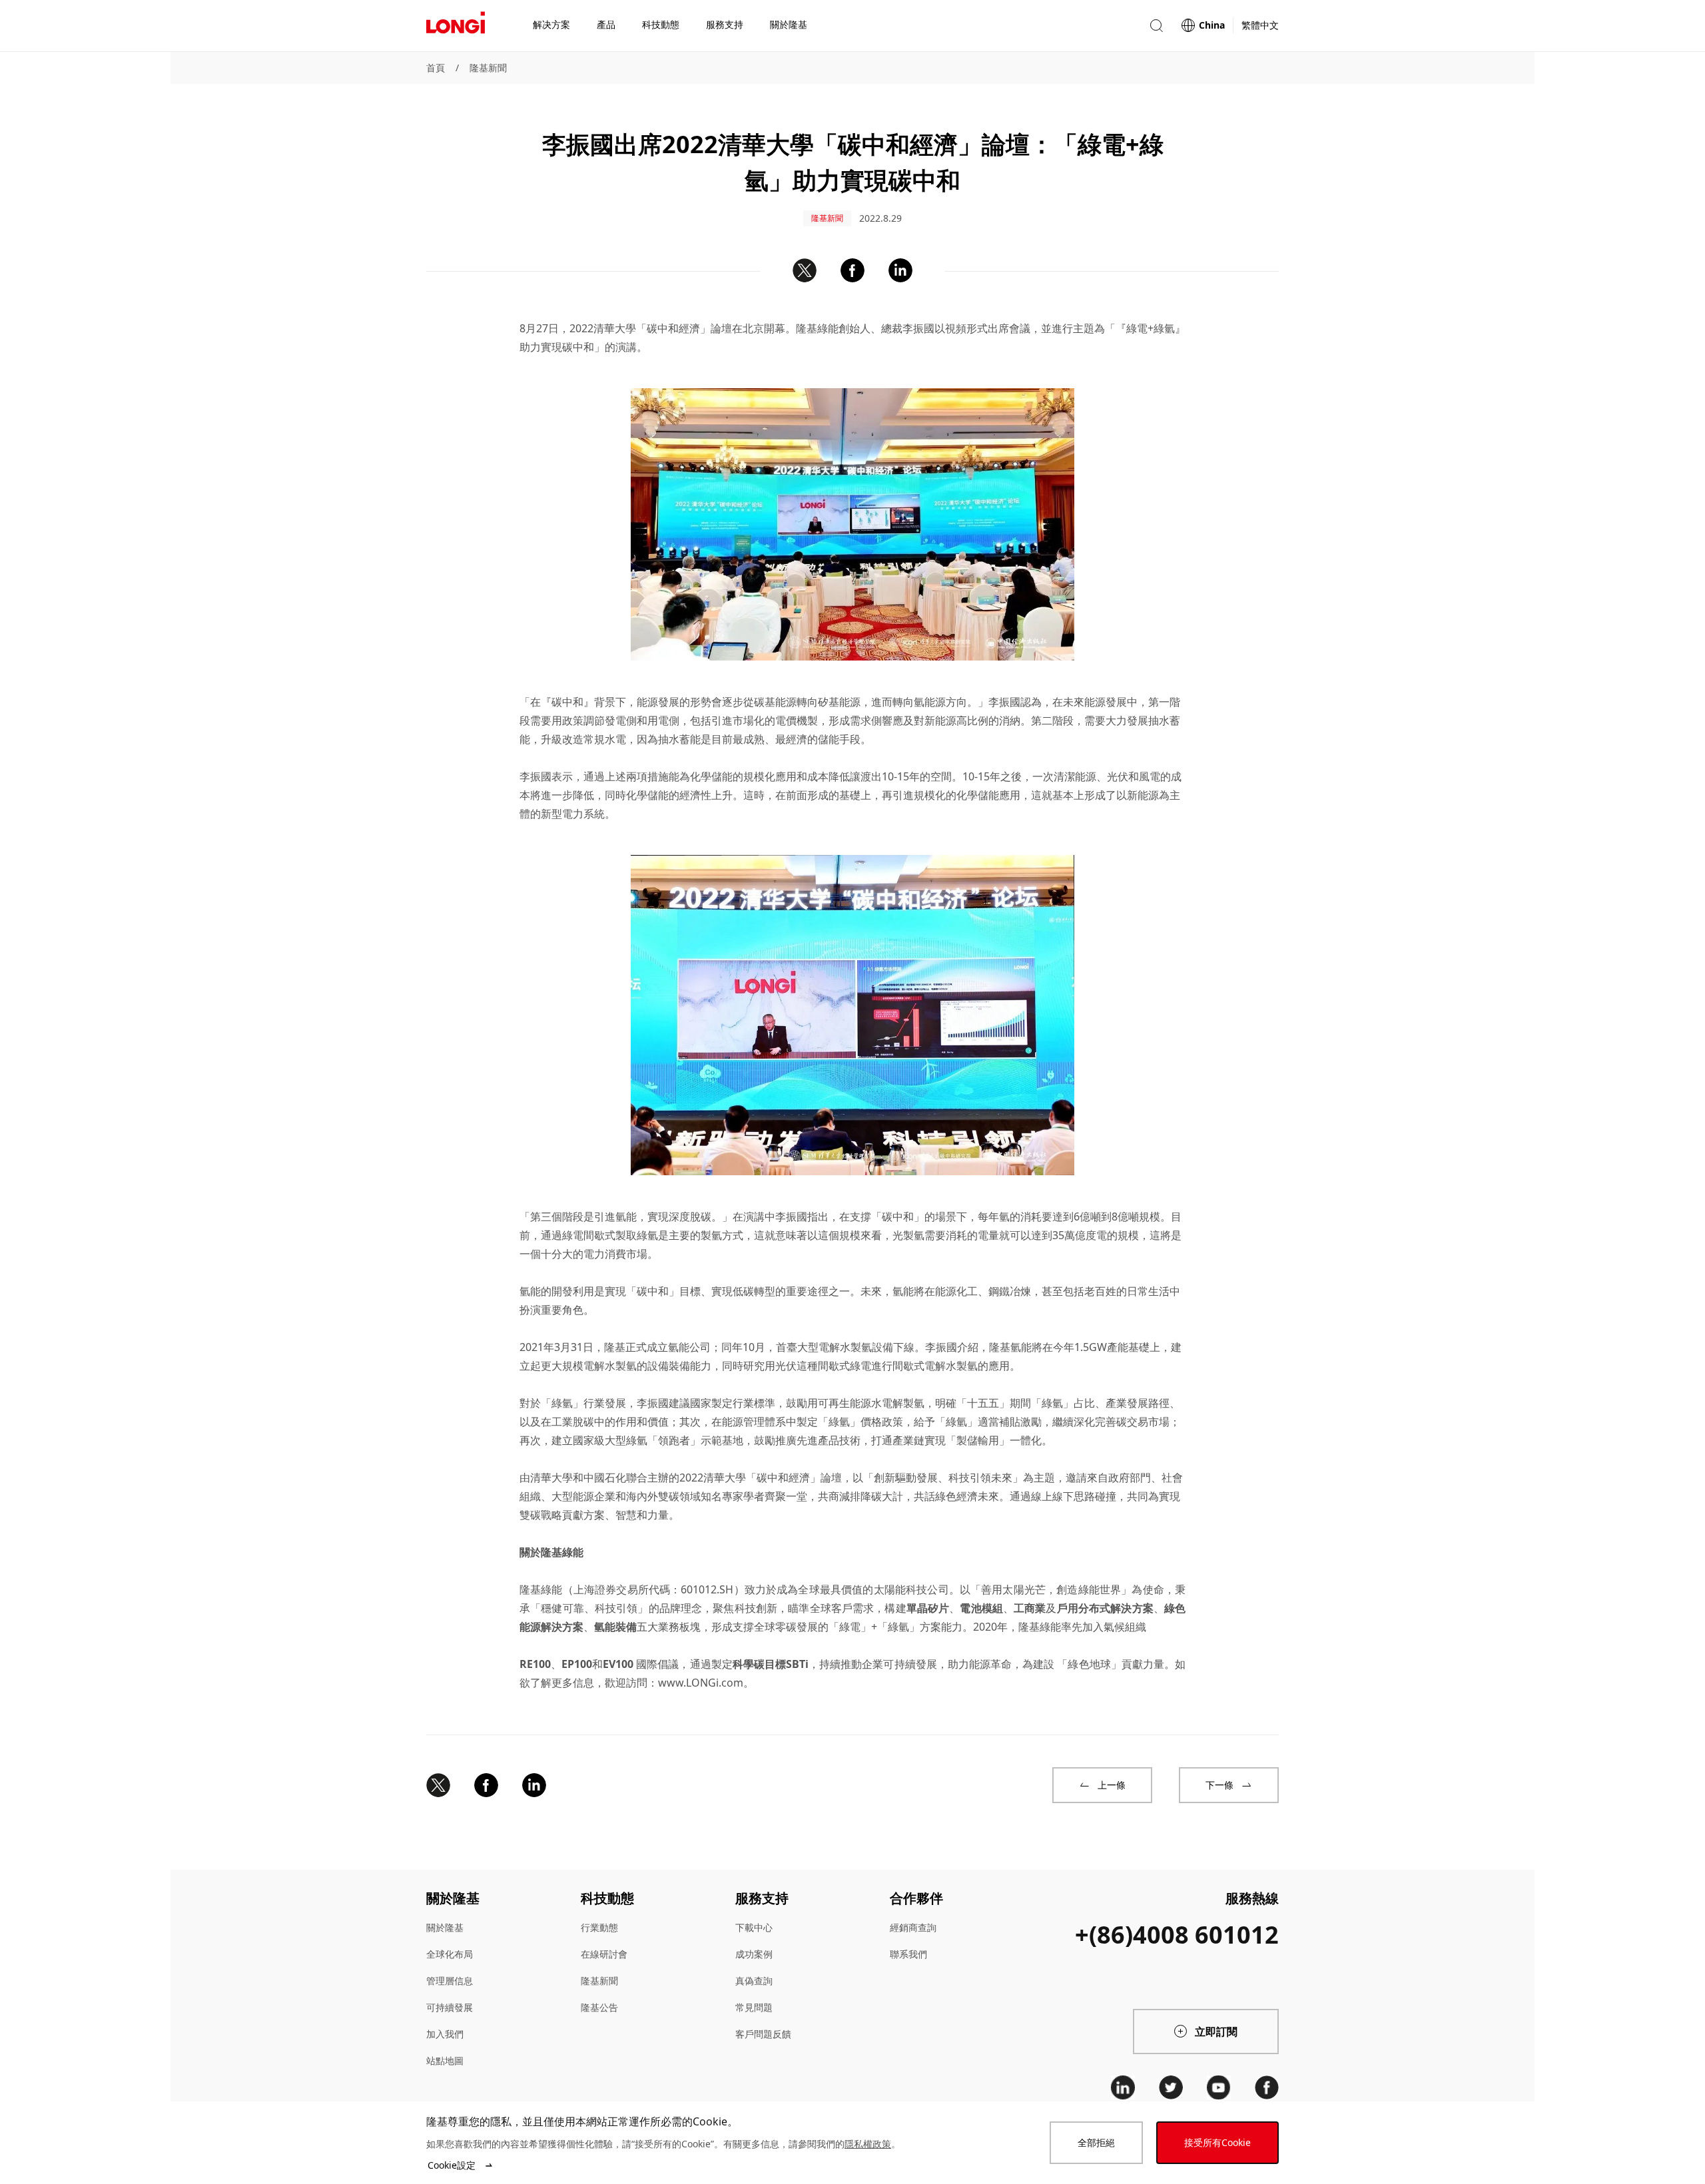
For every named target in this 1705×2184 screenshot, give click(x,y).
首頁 (436, 68)
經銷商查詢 (913, 1927)
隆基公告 (599, 2007)
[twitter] (1171, 2087)
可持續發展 (450, 2007)
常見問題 (754, 2007)
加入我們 (445, 2034)
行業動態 (599, 1927)
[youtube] (1219, 2087)
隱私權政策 (868, 2144)
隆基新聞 (488, 68)
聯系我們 (908, 1954)
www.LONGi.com (701, 1683)
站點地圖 (445, 2060)
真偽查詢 (754, 1981)
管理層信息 (450, 1981)
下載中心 (754, 1927)
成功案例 (754, 1954)
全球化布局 (450, 1954)
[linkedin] (1123, 2087)
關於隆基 (445, 1927)
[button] (1156, 26)
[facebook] (1267, 2087)
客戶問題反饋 (763, 2034)
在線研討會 (604, 1954)
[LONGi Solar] (456, 26)
